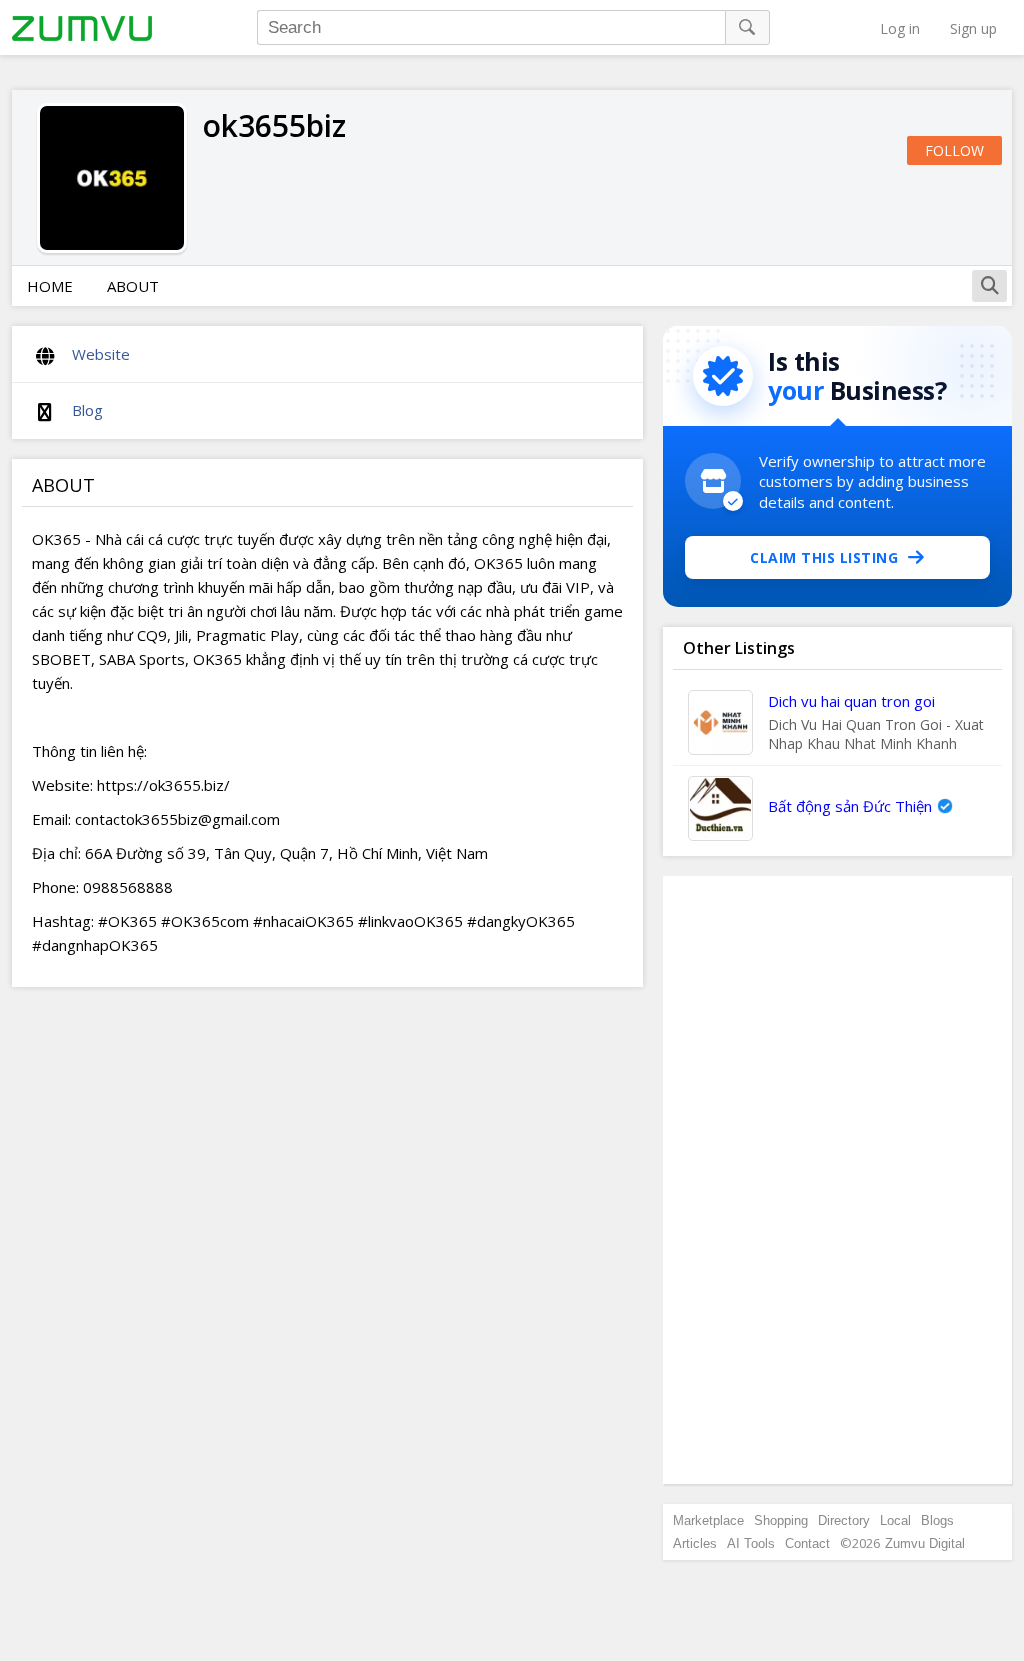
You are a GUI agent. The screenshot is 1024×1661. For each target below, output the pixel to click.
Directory (844, 1520)
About (133, 286)
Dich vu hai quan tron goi (851, 701)
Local (895, 1520)
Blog (87, 410)
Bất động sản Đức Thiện (850, 806)
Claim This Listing (824, 557)
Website (101, 354)
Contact (807, 1543)
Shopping (781, 1520)
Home (50, 286)
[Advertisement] (838, 1180)
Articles (695, 1543)
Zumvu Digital (925, 1543)
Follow (954, 150)
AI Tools (751, 1543)
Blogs (937, 1520)
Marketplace (708, 1520)
